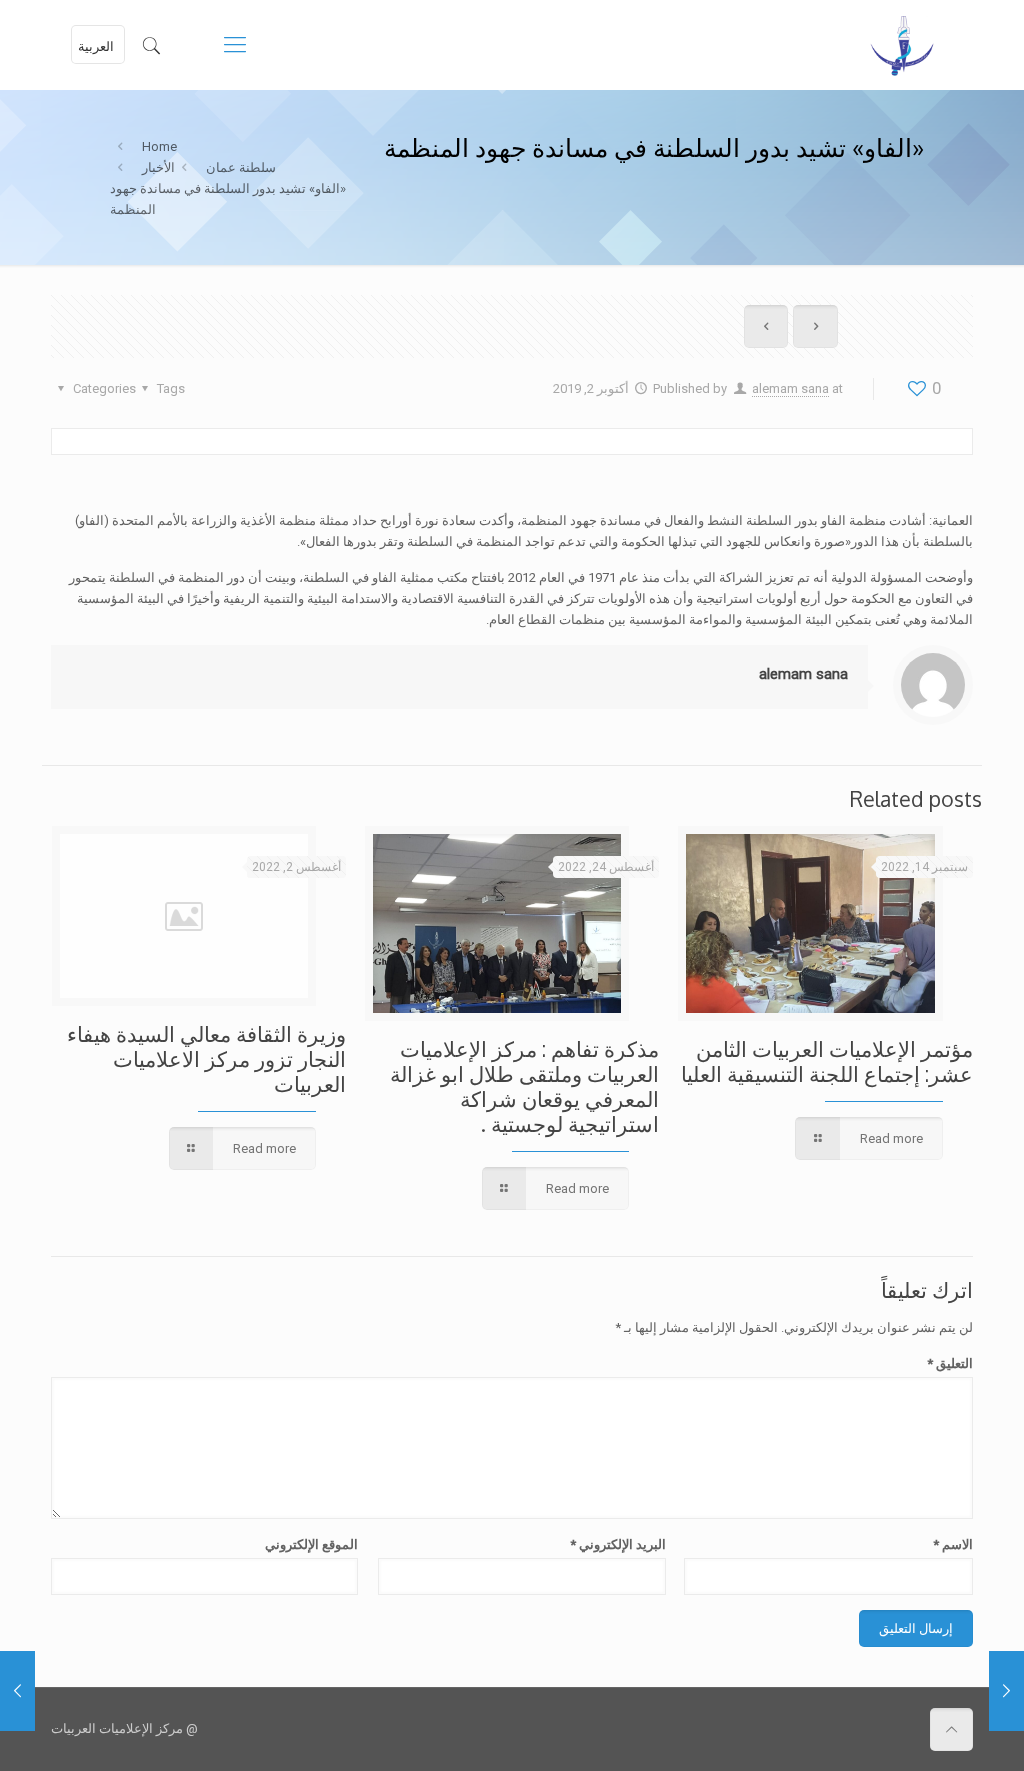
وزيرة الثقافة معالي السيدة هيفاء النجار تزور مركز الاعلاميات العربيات (206, 1058)
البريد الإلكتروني (618, 1544)
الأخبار (158, 167)
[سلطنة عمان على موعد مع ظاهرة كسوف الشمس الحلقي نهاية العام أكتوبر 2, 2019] (1006, 1691)
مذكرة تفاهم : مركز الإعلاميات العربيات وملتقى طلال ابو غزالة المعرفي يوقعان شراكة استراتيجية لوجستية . (524, 1086)
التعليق (949, 1363)
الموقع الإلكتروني (311, 1544)
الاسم (952, 1544)
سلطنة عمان (241, 167)
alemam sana (790, 388)
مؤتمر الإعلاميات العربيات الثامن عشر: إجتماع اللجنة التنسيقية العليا (827, 1061)
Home (159, 146)
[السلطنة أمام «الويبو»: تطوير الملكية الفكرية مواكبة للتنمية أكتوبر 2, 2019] (17, 1691)
